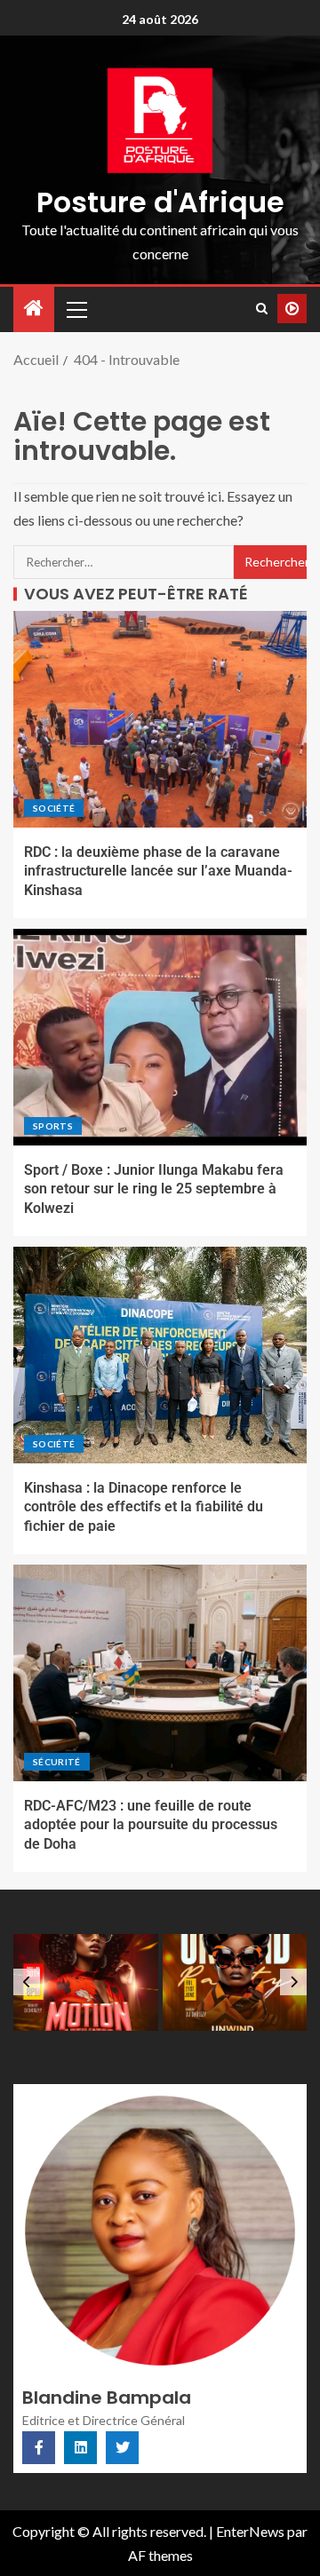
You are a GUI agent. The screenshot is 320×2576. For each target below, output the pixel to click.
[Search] (262, 309)
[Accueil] (34, 309)
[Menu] (76, 309)
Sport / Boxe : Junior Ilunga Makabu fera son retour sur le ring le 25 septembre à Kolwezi (154, 1189)
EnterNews (250, 2531)
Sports (53, 1126)
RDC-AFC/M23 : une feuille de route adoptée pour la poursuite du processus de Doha (151, 1825)
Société (54, 808)
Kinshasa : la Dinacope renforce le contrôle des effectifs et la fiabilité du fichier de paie (144, 1507)
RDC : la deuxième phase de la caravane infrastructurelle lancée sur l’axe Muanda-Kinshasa (158, 871)
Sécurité (57, 1762)
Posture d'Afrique (160, 202)
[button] (76, 309)
